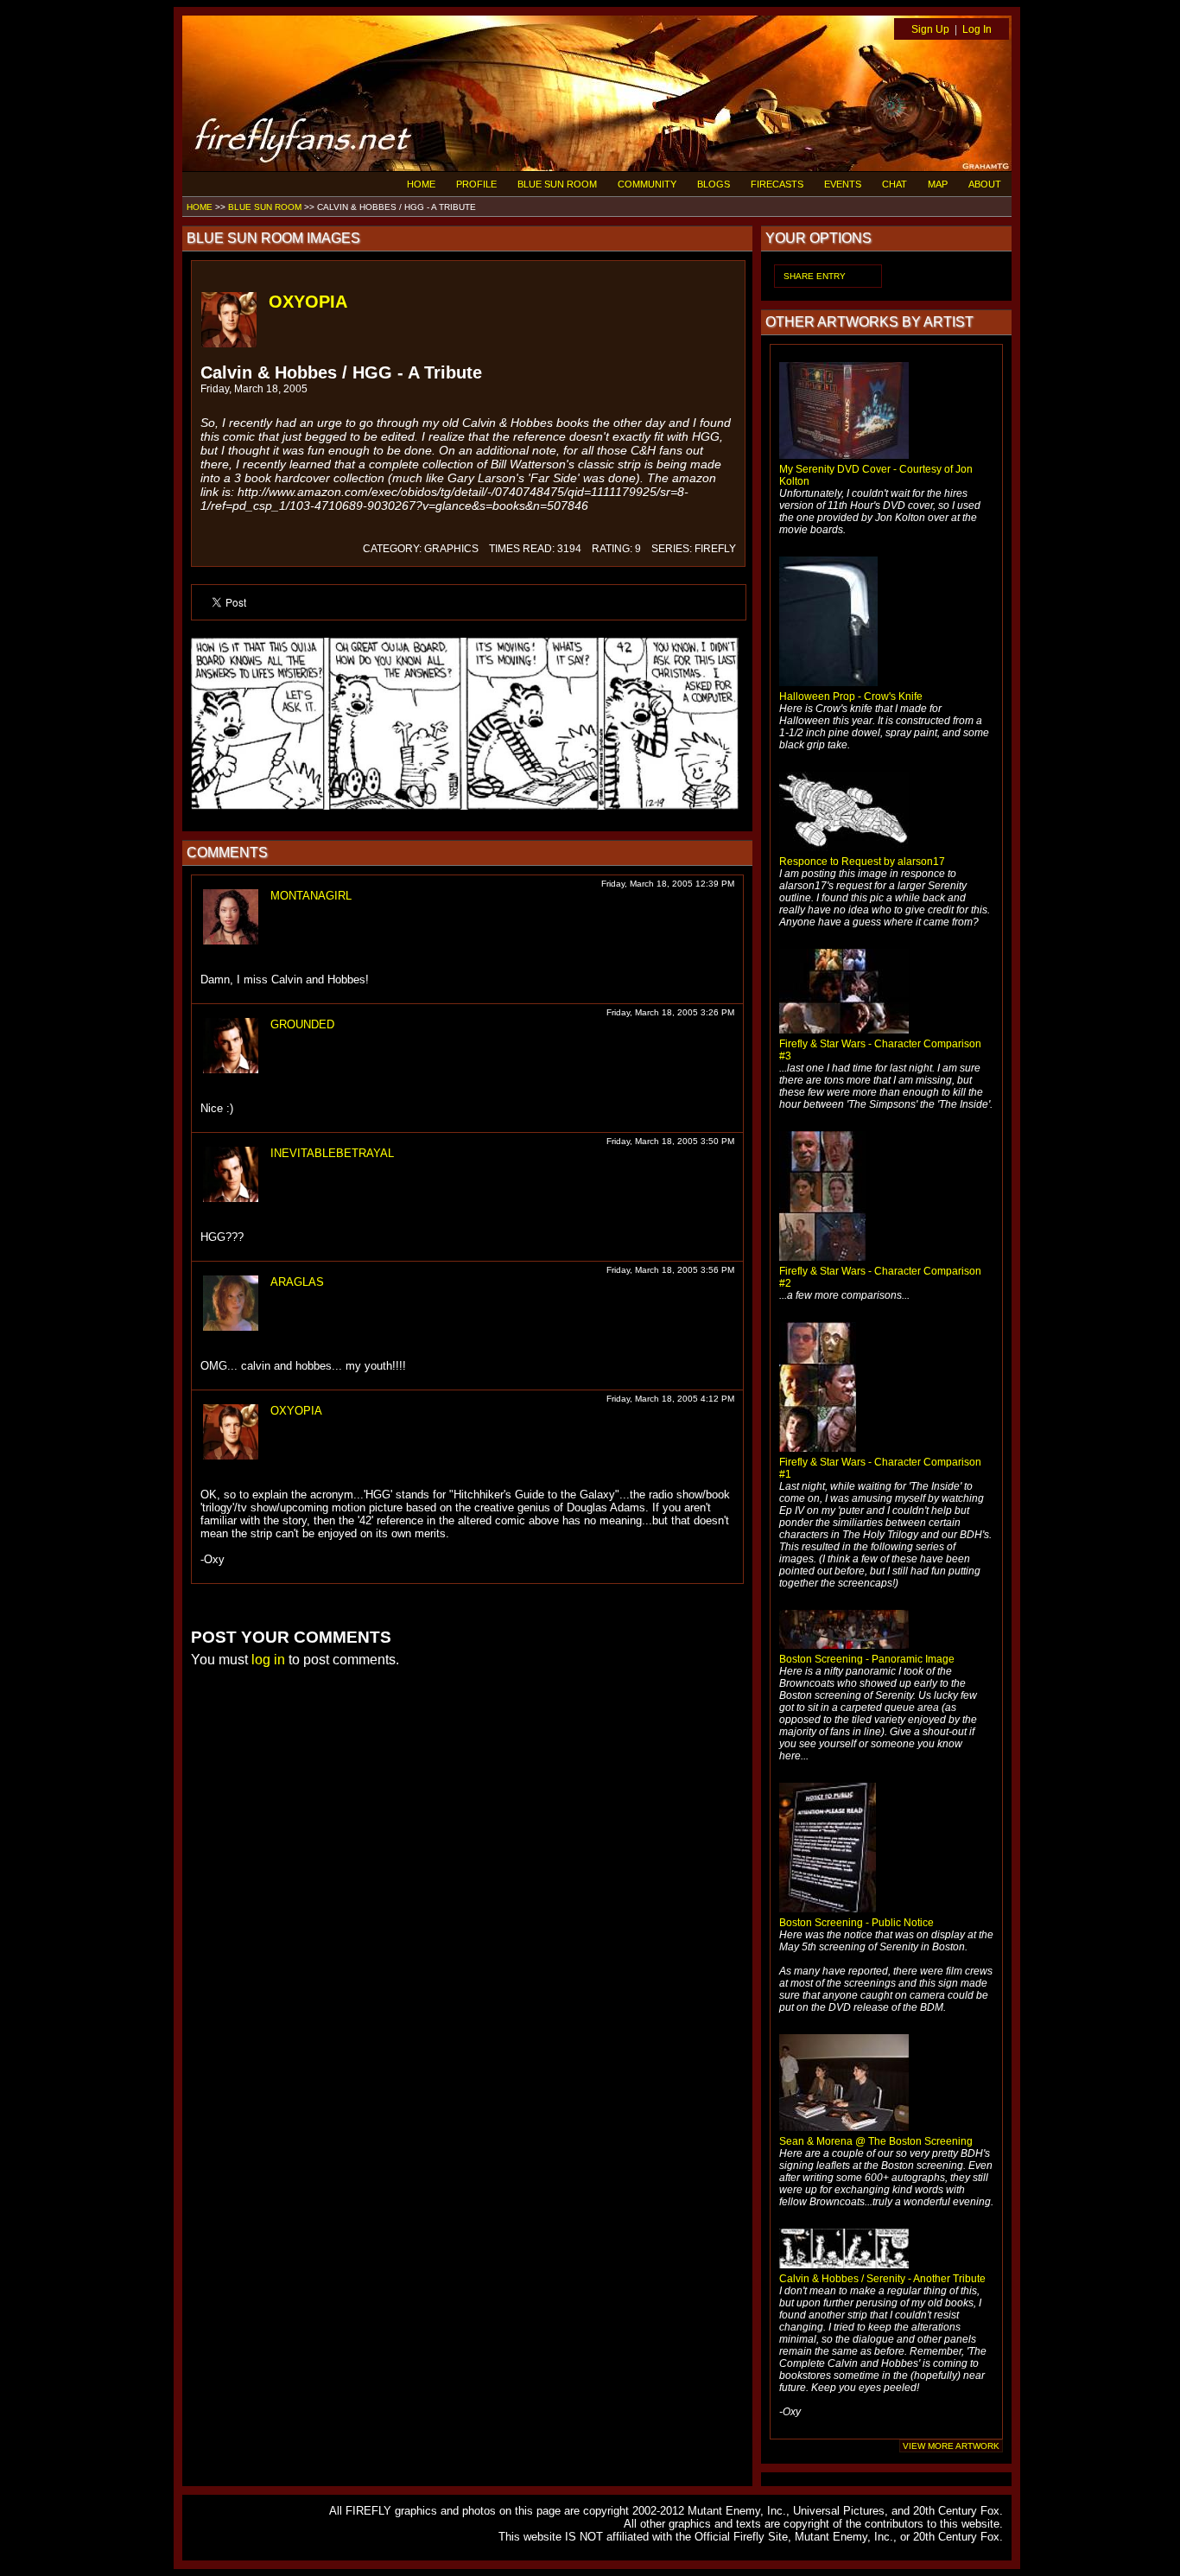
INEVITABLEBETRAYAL (332, 1153)
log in (268, 1660)
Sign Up (930, 29)
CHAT (895, 184)
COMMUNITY (647, 184)
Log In (977, 29)
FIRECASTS (777, 184)
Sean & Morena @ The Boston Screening (876, 2141)
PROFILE (476, 184)
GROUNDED (302, 1024)
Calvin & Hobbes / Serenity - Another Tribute (882, 2279)
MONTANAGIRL (311, 896)
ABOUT (985, 184)
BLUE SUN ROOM (557, 184)
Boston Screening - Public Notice (856, 1923)
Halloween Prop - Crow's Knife (851, 696)
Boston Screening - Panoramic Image (867, 1659)
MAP (938, 184)
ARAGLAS (297, 1282)
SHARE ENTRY (815, 276)
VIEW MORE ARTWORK (951, 2446)
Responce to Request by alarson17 (862, 862)
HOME (421, 184)
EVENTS (843, 184)
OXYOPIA (308, 302)
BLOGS (714, 184)
